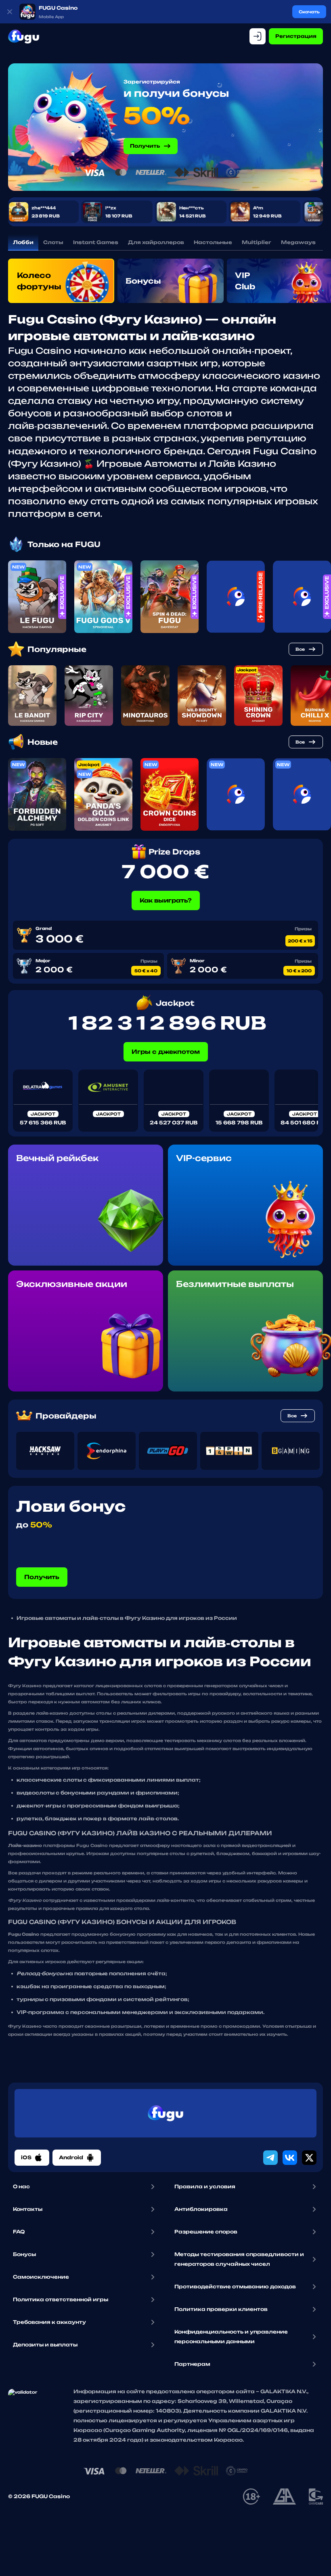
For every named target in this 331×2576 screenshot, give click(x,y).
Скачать (309, 12)
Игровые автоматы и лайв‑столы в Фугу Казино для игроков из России (127, 1618)
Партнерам (192, 2364)
